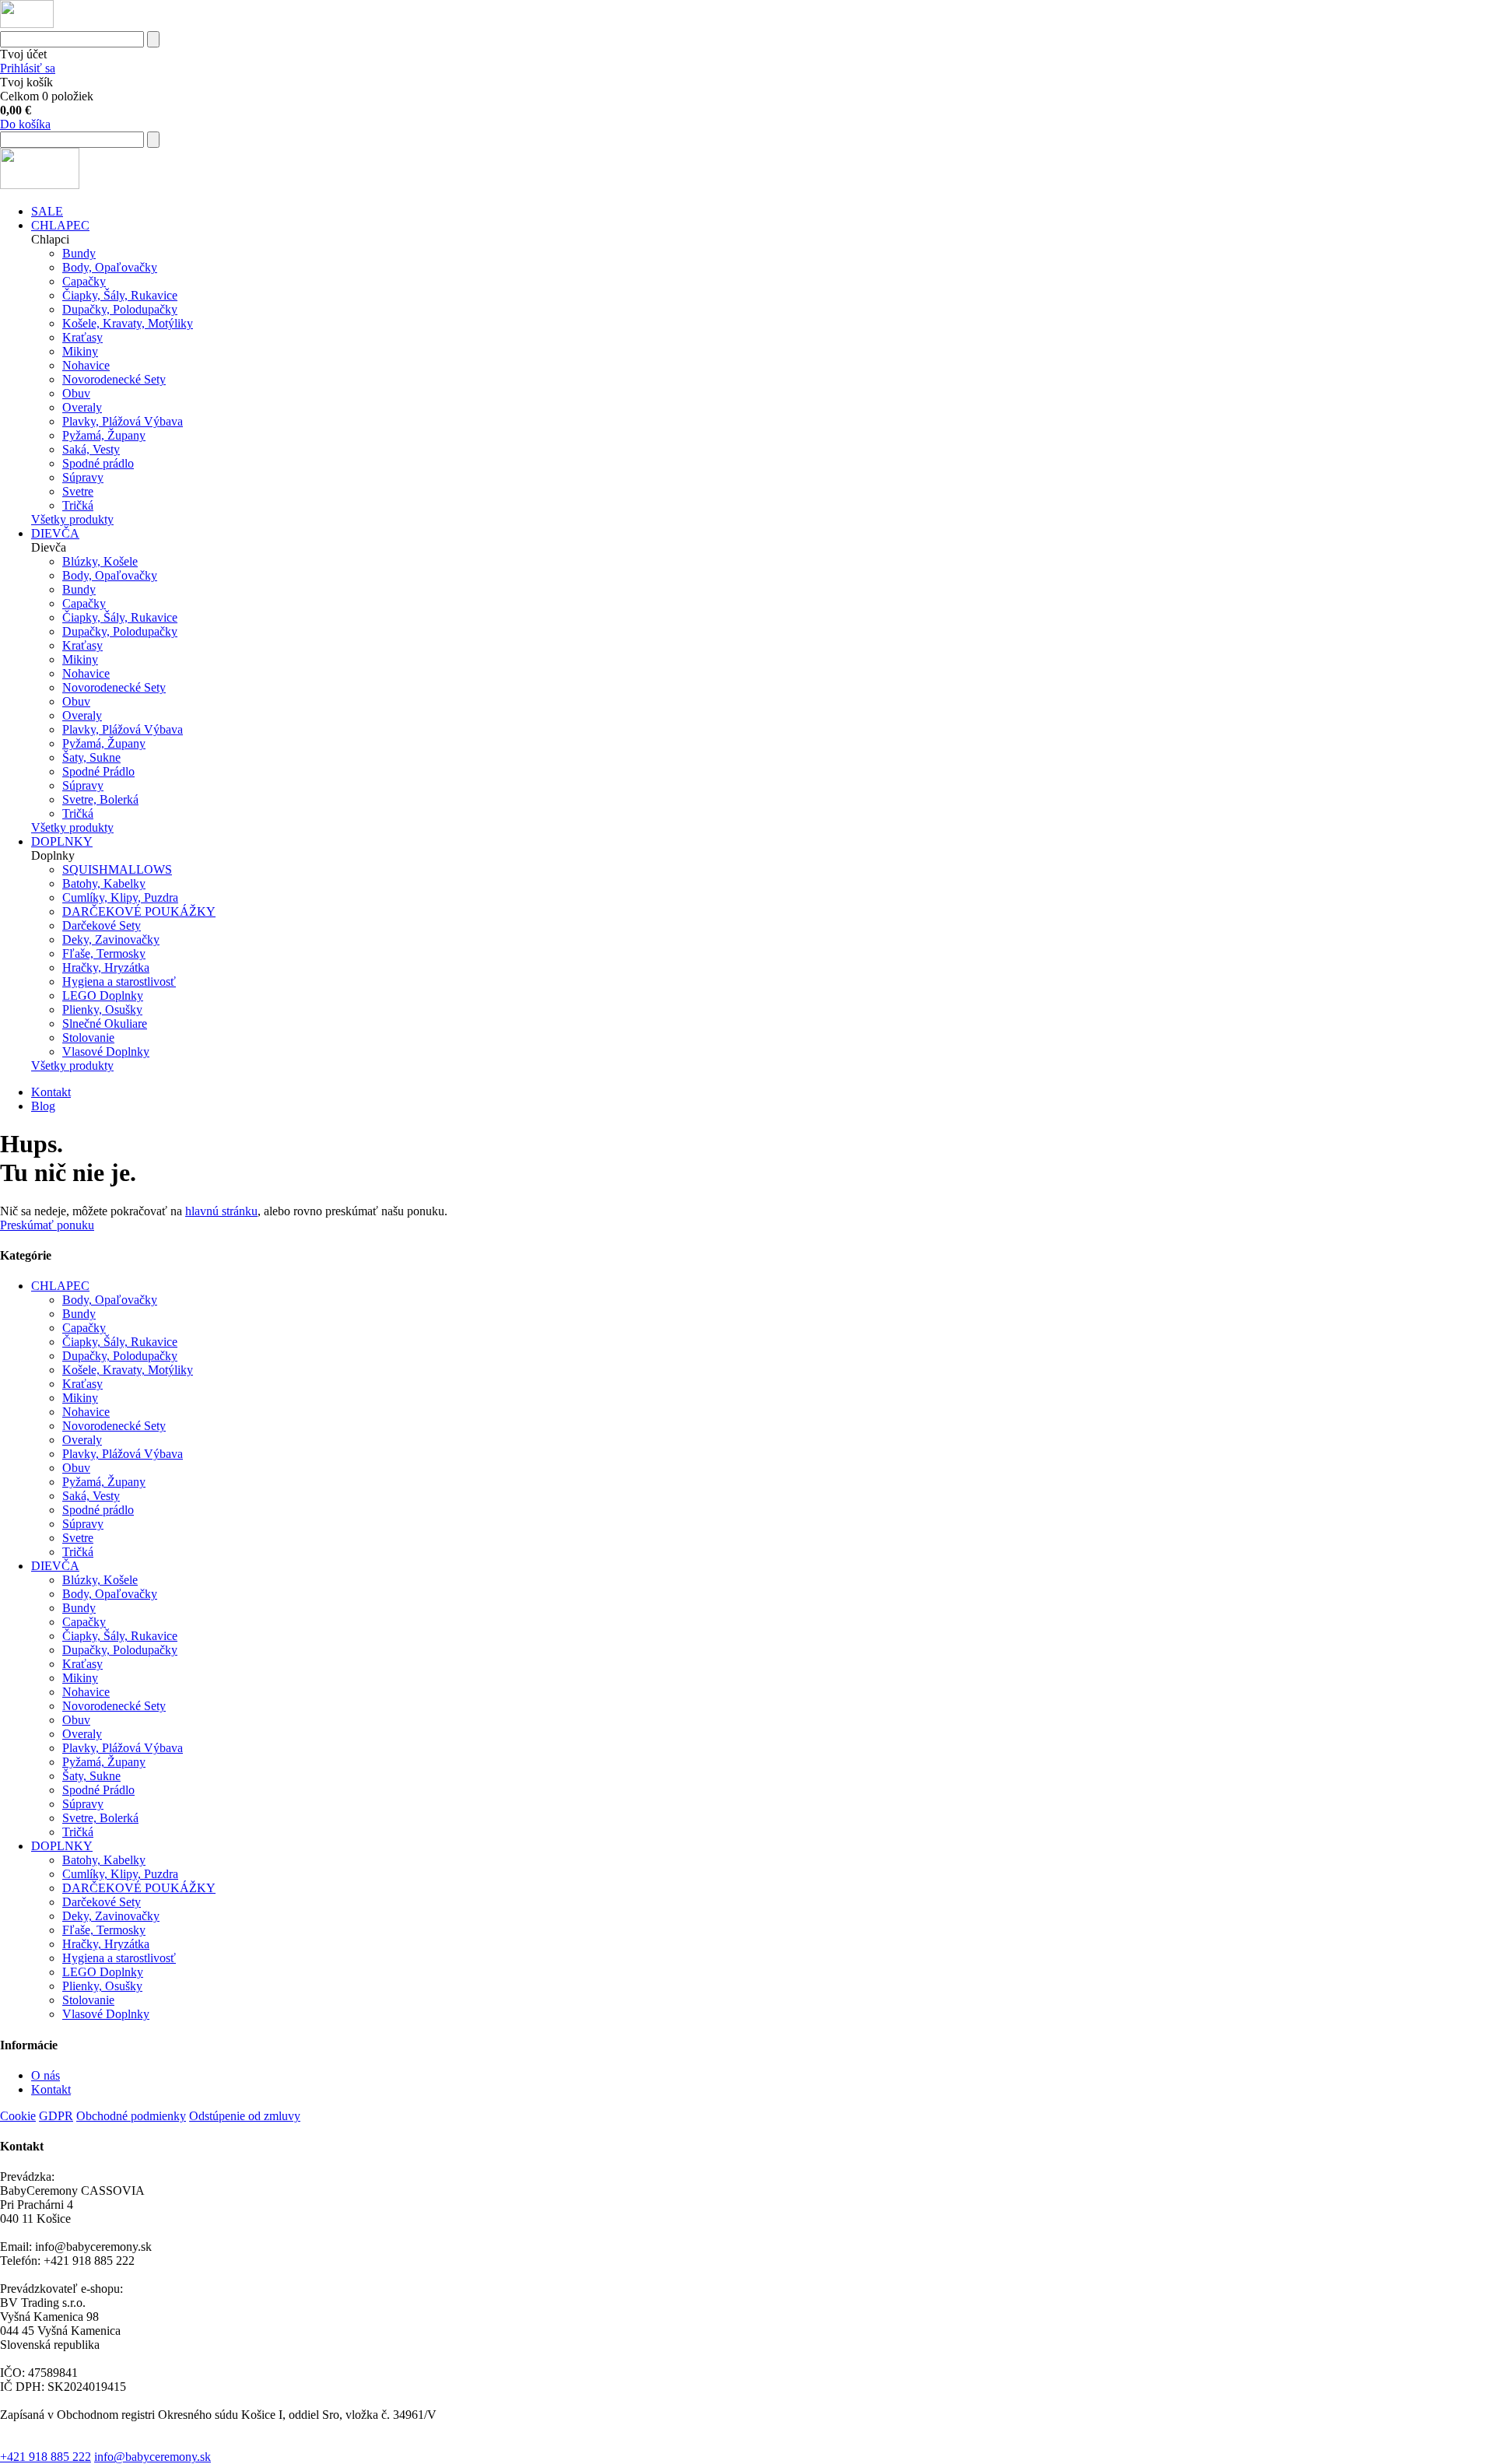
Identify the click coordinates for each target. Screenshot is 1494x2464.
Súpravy (83, 477)
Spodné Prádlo (98, 771)
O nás (46, 2075)
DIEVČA (55, 533)
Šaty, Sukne (91, 757)
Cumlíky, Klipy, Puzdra (120, 897)
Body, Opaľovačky (110, 267)
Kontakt (51, 1092)
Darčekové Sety (102, 925)
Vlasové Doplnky (106, 1051)
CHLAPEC (60, 225)
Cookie (18, 2116)
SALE (47, 211)
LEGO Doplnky (103, 995)
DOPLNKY (62, 841)
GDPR (56, 2116)
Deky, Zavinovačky (111, 939)
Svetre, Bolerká (100, 799)
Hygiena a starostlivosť (119, 981)
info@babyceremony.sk (153, 2457)
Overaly (82, 407)
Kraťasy (82, 337)
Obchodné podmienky (131, 2116)
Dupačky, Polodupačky (120, 309)
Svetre (78, 491)
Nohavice (86, 365)
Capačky (84, 281)
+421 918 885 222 (46, 2457)
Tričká (78, 505)
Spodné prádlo (98, 463)
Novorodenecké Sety (114, 379)
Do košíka (25, 124)
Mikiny (80, 351)
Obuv (76, 393)
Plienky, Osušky (102, 1009)
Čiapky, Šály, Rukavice (120, 295)
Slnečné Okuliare (105, 1023)
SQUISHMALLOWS (117, 869)
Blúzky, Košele (100, 561)
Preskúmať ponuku (47, 1225)
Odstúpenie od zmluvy (245, 2116)
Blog (43, 1106)
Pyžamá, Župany (104, 435)
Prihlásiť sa (28, 68)
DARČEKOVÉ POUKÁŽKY (139, 911)
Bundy (79, 253)
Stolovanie (88, 1037)
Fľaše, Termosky (104, 953)
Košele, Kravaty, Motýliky (128, 323)
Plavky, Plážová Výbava (123, 421)
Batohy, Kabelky (104, 883)
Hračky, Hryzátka (106, 967)
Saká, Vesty (91, 449)
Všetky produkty (72, 519)
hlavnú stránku (221, 1211)
